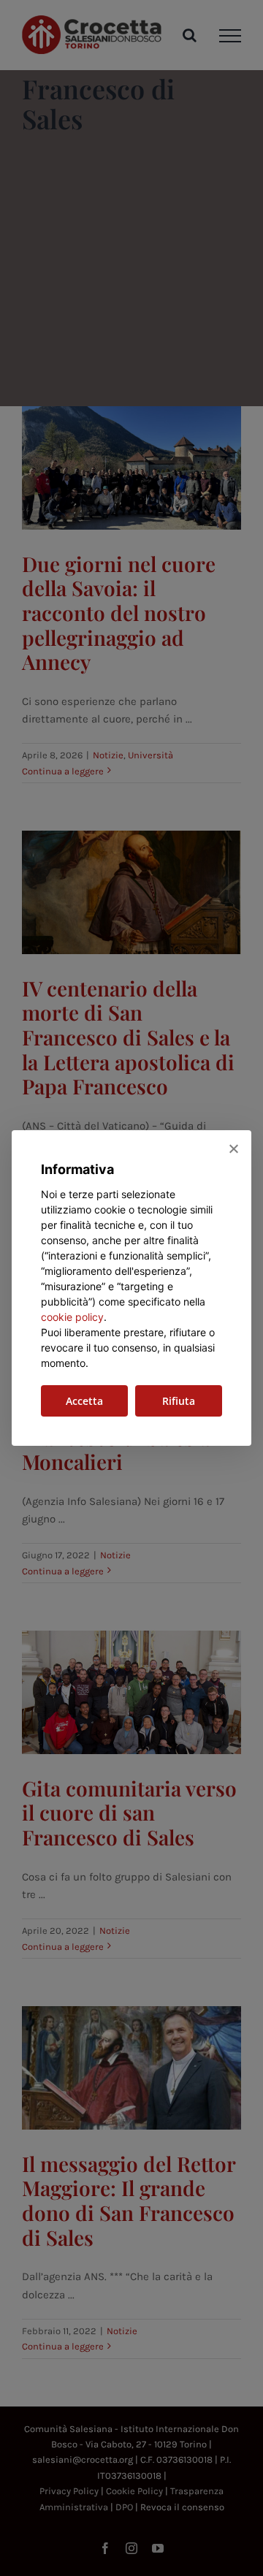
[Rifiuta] (233, 1148)
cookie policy (72, 1317)
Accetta (84, 1401)
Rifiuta (179, 1401)
